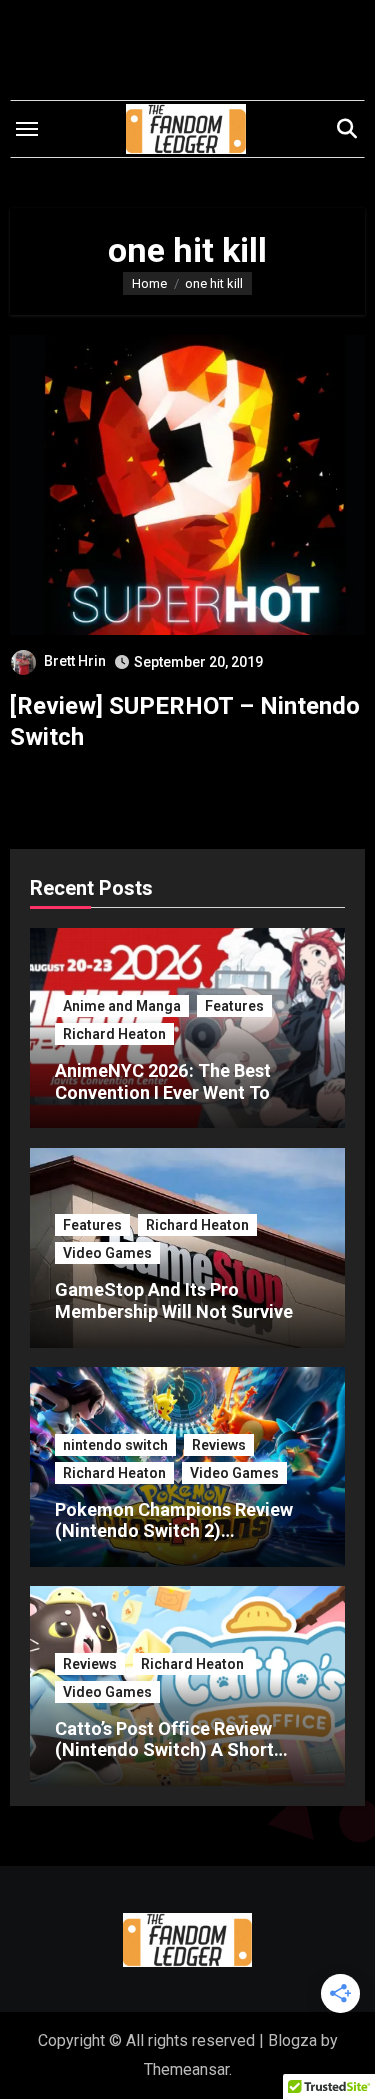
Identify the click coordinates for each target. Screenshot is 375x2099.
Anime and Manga (122, 1006)
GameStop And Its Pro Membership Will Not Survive (174, 1300)
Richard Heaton (114, 1034)
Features (234, 1006)
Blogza (292, 2040)
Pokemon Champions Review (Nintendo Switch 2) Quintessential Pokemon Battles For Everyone (174, 1542)
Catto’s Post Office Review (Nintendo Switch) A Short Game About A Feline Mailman (179, 1750)
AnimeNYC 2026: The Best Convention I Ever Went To (163, 1081)
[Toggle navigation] (27, 129)
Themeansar (186, 2069)
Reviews (219, 1445)
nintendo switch (115, 1445)
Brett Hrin (75, 661)
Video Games (107, 1253)
